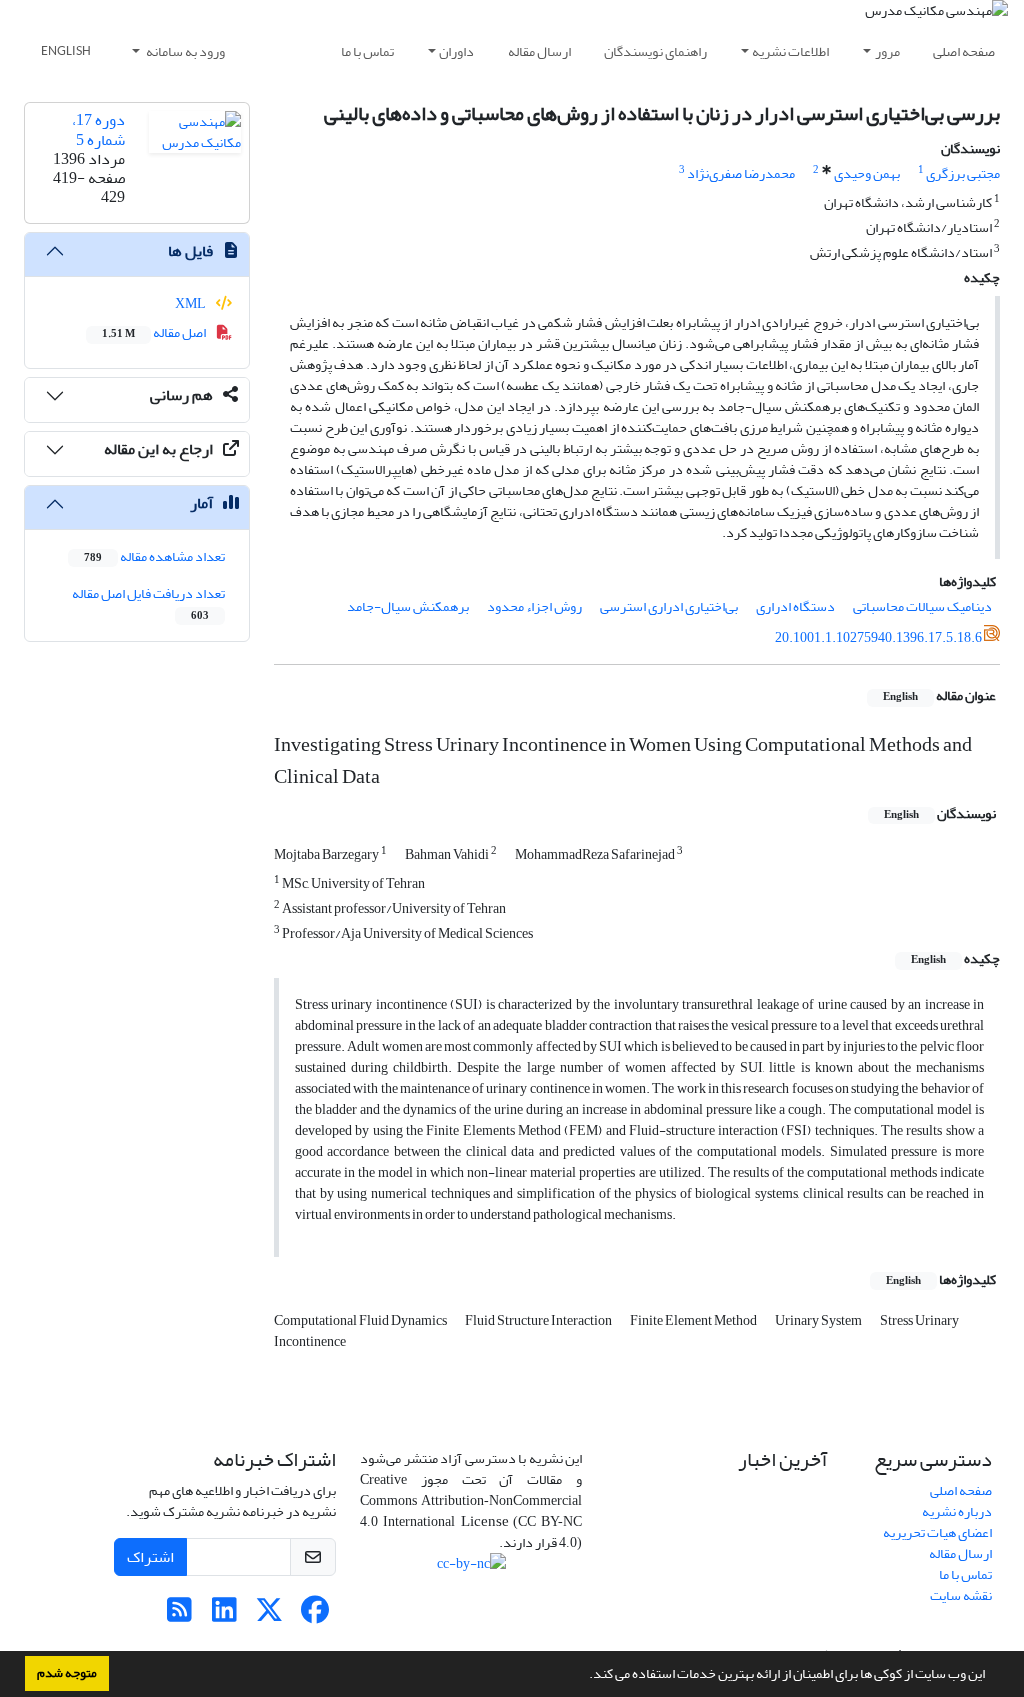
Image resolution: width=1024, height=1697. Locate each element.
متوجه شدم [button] (67, 1673)
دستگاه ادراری (795, 606)
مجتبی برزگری (963, 173)
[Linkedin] (224, 1615)
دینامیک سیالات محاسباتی (922, 606)
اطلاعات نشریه (790, 51)
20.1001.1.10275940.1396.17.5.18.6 (878, 637)
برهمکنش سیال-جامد (408, 606)
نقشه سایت (961, 1595)
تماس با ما (367, 51)
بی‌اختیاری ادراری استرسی (669, 606)
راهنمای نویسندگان (655, 51)
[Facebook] (314, 1615)
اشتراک (150, 1557)
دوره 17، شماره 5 (98, 129)
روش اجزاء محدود (534, 606)
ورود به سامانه (184, 51)
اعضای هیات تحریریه (937, 1532)
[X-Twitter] (269, 1615)
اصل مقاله (155, 332)
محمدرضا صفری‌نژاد (741, 173)
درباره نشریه (957, 1511)
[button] (584, 1676)
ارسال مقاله (539, 51)
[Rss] (179, 1615)
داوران (456, 51)
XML (191, 303)
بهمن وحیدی (867, 173)
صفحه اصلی (964, 51)
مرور (887, 51)
